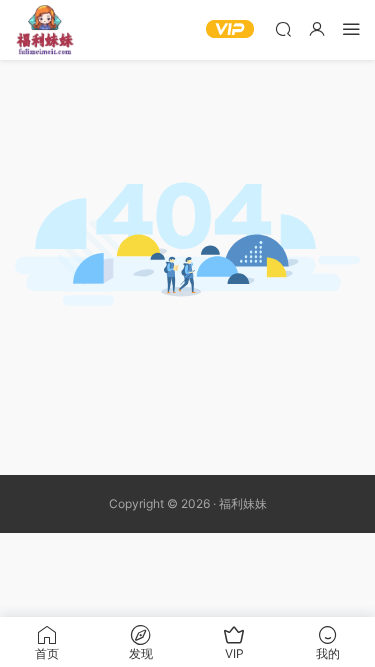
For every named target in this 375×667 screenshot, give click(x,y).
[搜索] (283, 28)
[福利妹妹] (45, 30)
